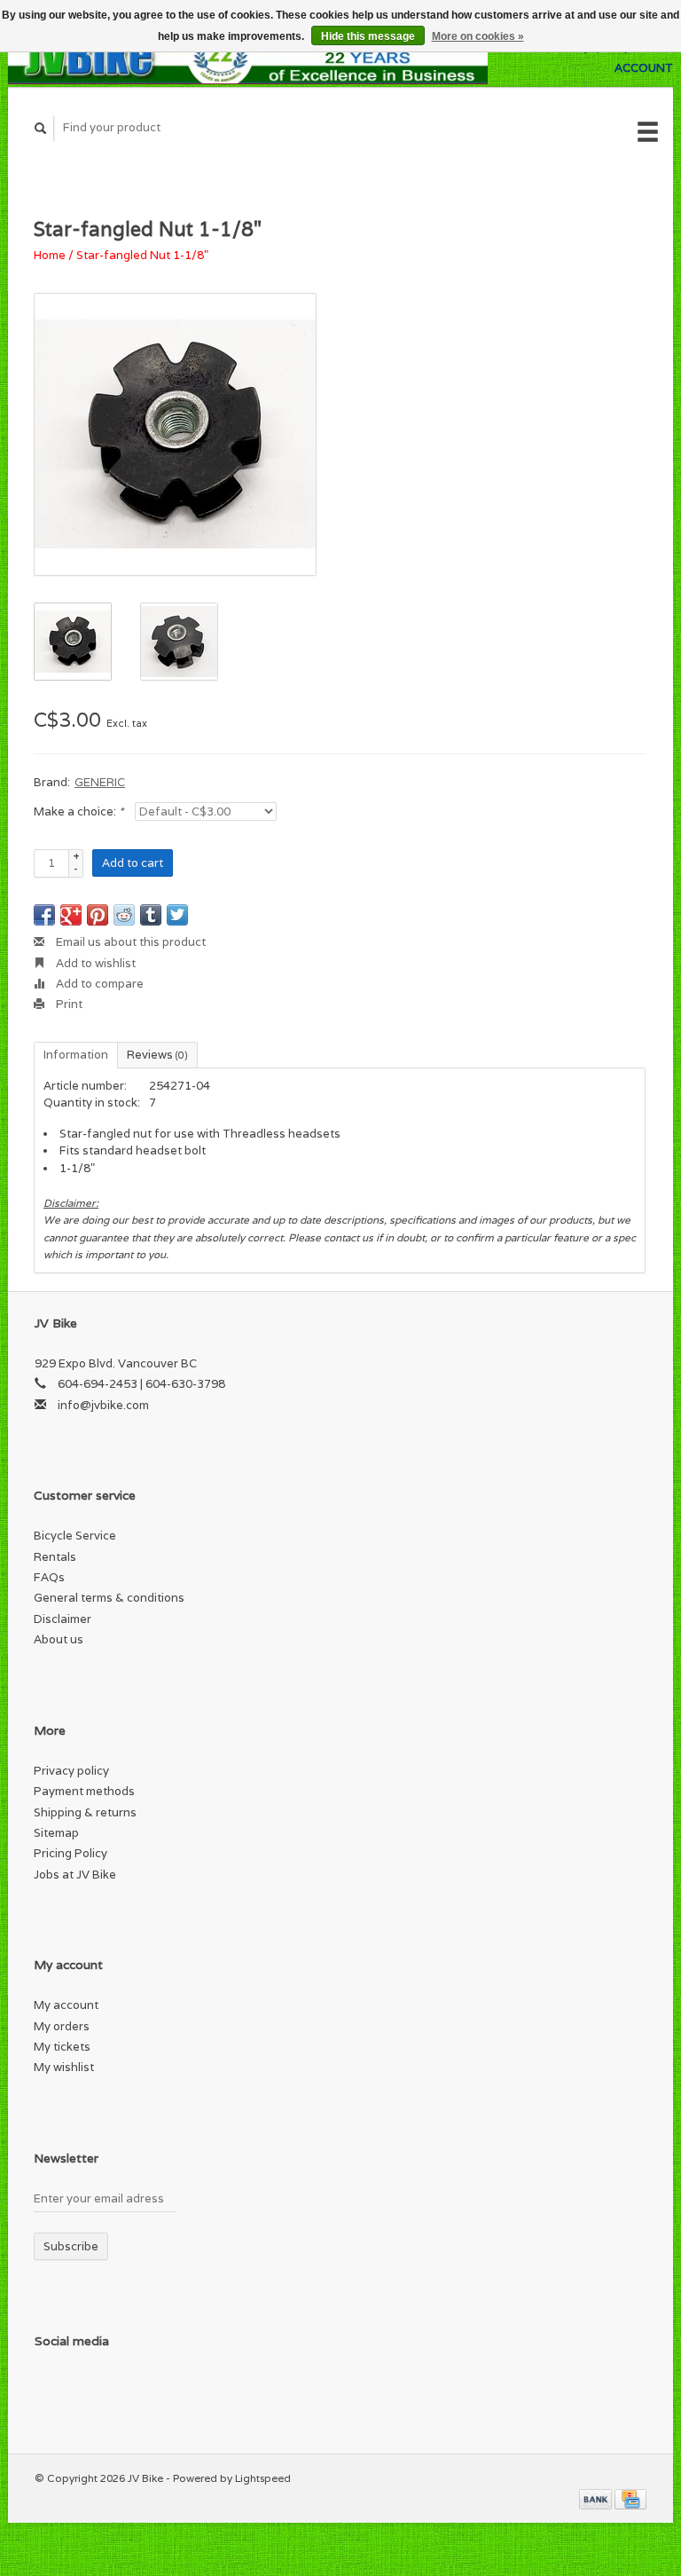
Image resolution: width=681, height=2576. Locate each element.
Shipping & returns (85, 1812)
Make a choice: (78, 811)
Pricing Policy (70, 1853)
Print (68, 1004)
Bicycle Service (75, 1536)
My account (66, 2005)
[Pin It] (98, 915)
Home (50, 255)
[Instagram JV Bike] (197, 2388)
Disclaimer (63, 1619)
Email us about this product (129, 942)
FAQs (49, 1577)
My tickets (62, 2047)
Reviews (157, 1055)
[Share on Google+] (71, 915)
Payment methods (84, 1791)
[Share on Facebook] (44, 915)
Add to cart (133, 863)
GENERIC (100, 782)
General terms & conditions (109, 1598)
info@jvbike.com (103, 1405)
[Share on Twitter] (177, 915)
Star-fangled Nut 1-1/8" (142, 255)
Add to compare (98, 984)
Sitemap (56, 1833)
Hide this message (368, 36)
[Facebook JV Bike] (51, 2388)
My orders (62, 2026)
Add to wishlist (94, 963)
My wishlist (64, 2067)
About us (59, 1639)
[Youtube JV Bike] (160, 2388)
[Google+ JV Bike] (124, 2388)
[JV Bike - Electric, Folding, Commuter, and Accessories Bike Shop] (248, 58)
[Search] (41, 128)
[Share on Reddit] (124, 915)
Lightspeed (263, 2478)
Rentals (55, 1557)
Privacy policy (71, 1771)
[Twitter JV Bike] (88, 2388)
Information (76, 1055)
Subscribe (71, 2246)
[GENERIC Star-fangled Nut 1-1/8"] (175, 434)
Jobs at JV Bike (75, 1875)
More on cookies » (478, 36)
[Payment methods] (597, 2498)
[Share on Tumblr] (151, 915)
